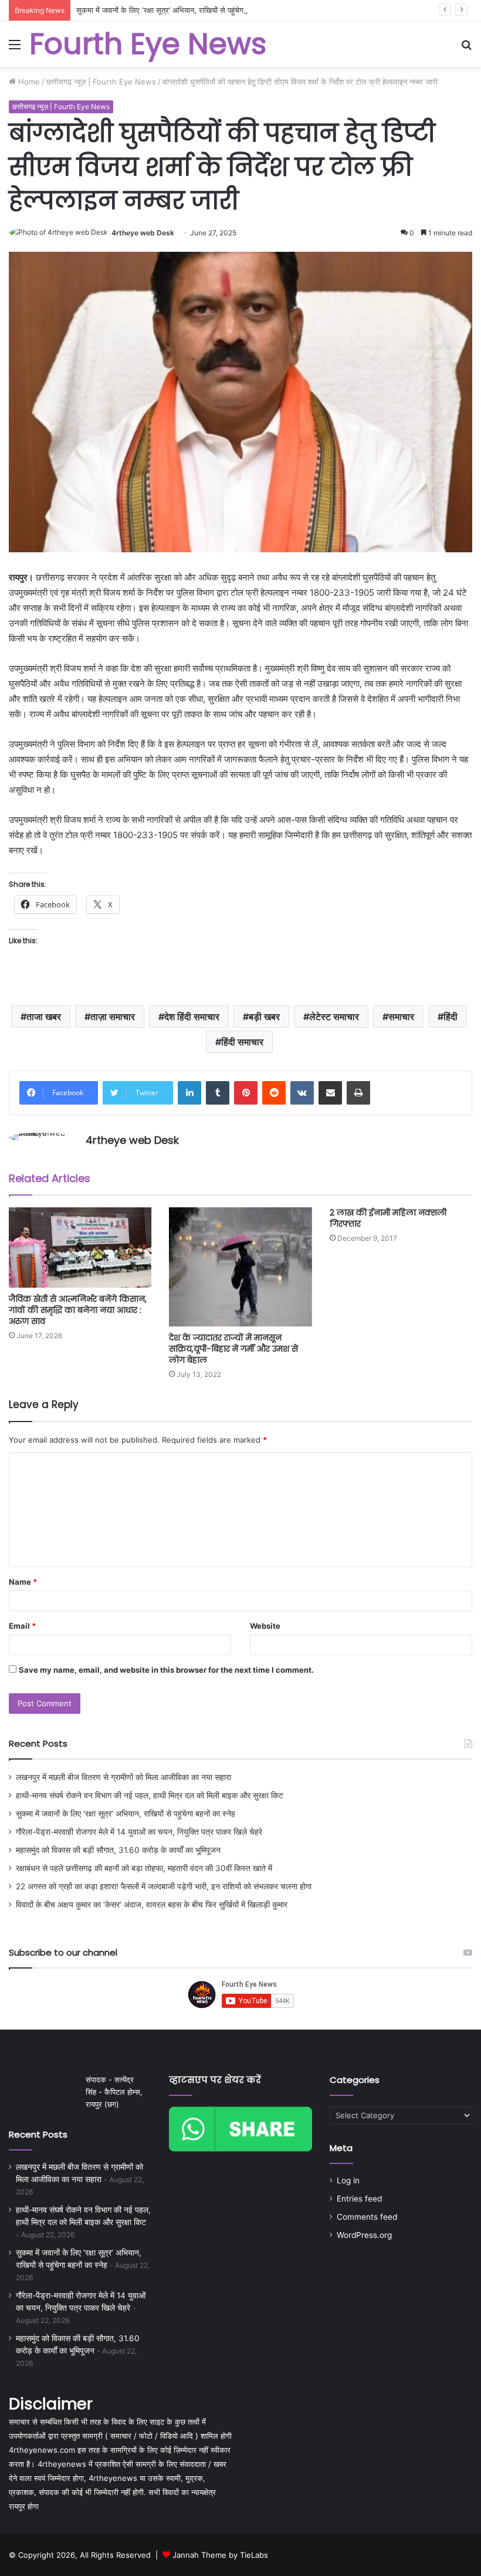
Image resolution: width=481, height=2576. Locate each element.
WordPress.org (364, 2235)
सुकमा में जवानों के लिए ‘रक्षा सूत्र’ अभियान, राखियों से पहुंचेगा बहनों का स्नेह (180, 10)
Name (23, 1582)
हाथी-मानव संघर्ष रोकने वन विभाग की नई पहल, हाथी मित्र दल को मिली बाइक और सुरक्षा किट (150, 1795)
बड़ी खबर (264, 1017)
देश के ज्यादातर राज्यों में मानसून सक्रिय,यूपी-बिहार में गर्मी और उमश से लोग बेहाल (233, 1349)
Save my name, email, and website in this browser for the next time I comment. (166, 1670)
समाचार (401, 1017)
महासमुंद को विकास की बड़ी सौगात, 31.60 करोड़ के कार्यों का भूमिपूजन (118, 1850)
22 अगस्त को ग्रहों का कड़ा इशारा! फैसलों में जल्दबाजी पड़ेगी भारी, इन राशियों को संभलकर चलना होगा (164, 1886)
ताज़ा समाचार (113, 1017)
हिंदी (450, 1017)
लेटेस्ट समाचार (334, 1017)
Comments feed (367, 2217)
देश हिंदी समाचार (192, 1017)
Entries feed (359, 2199)
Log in (348, 2180)
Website (265, 1626)
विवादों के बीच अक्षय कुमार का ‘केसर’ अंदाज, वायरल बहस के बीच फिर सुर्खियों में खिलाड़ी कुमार (152, 1905)
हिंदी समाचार (242, 1042)
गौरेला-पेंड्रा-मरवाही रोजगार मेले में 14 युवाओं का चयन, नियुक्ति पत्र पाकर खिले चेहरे (139, 1832)
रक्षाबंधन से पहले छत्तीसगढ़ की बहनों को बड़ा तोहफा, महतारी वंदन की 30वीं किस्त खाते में (144, 1868)
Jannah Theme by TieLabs (220, 2555)
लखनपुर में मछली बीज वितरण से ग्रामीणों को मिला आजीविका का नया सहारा (123, 1777)
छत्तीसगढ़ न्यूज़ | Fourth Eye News (101, 82)
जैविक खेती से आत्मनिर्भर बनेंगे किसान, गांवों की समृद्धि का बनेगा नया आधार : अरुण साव (78, 1310)
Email (22, 1626)
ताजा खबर (44, 1017)
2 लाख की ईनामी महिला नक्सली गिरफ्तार (388, 1218)
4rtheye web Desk (143, 233)
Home (28, 82)
